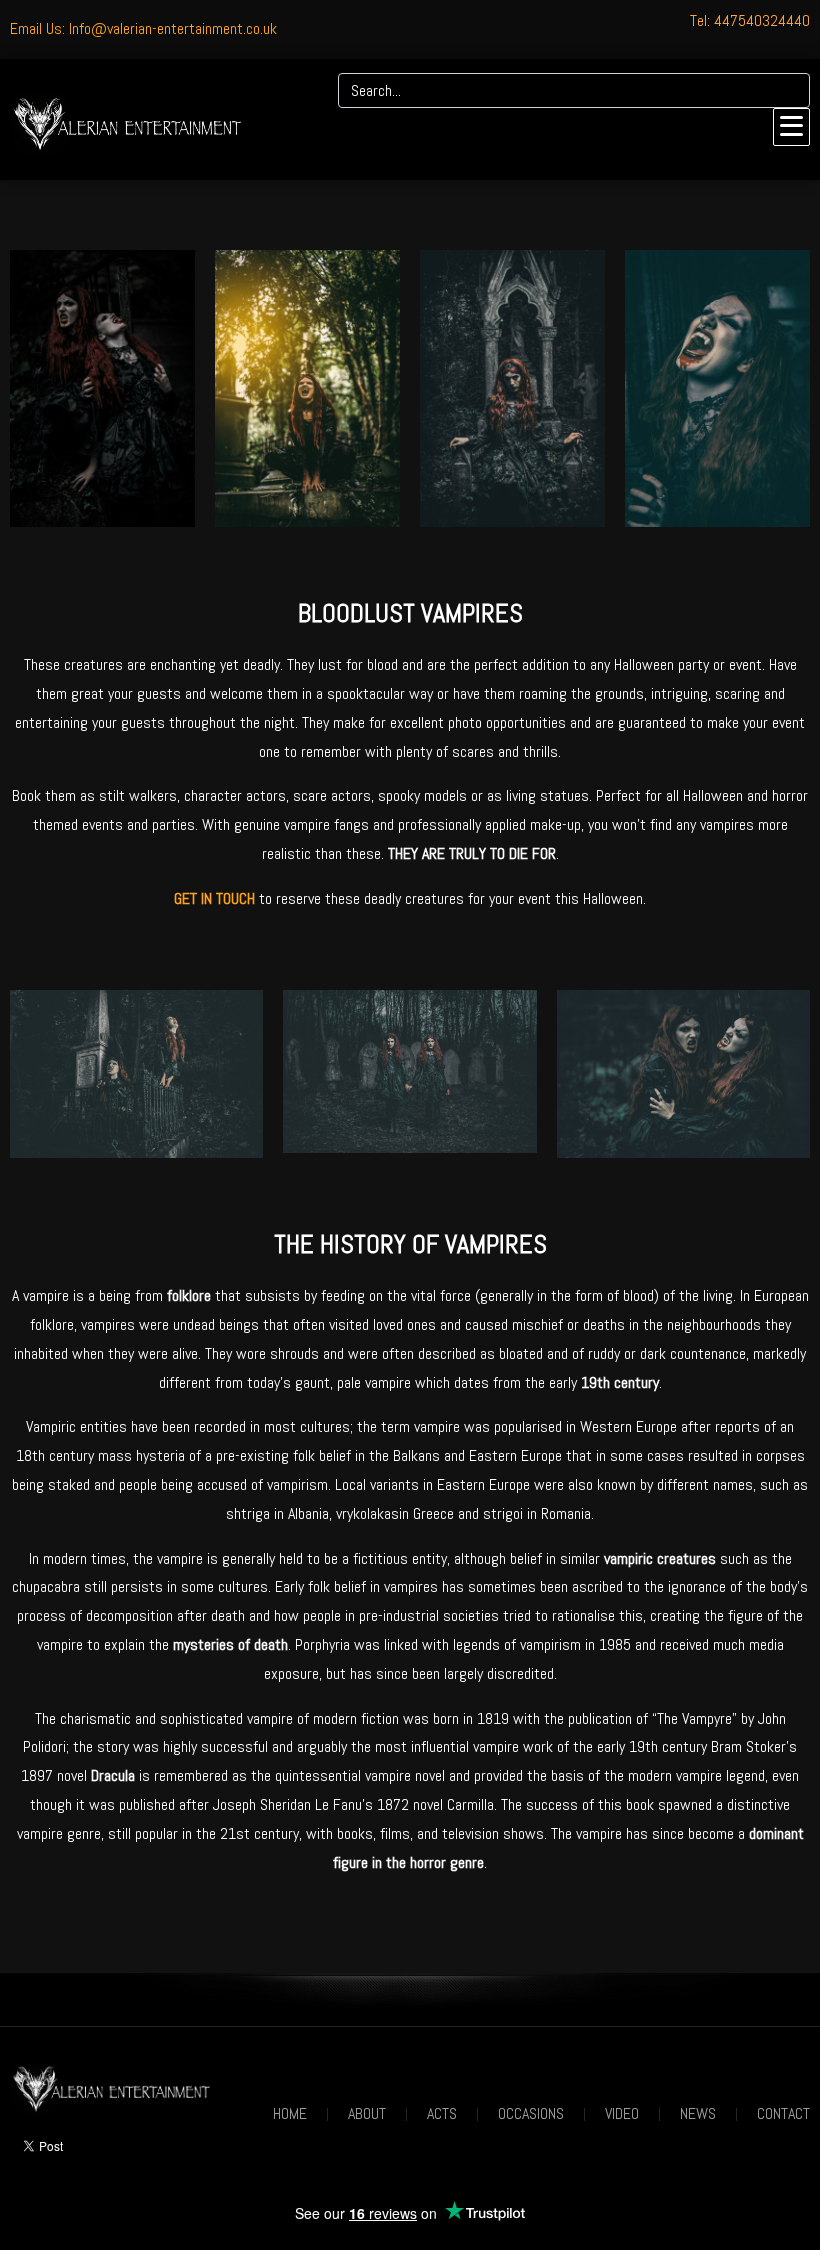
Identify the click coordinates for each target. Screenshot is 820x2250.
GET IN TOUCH (214, 898)
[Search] (788, 90)
